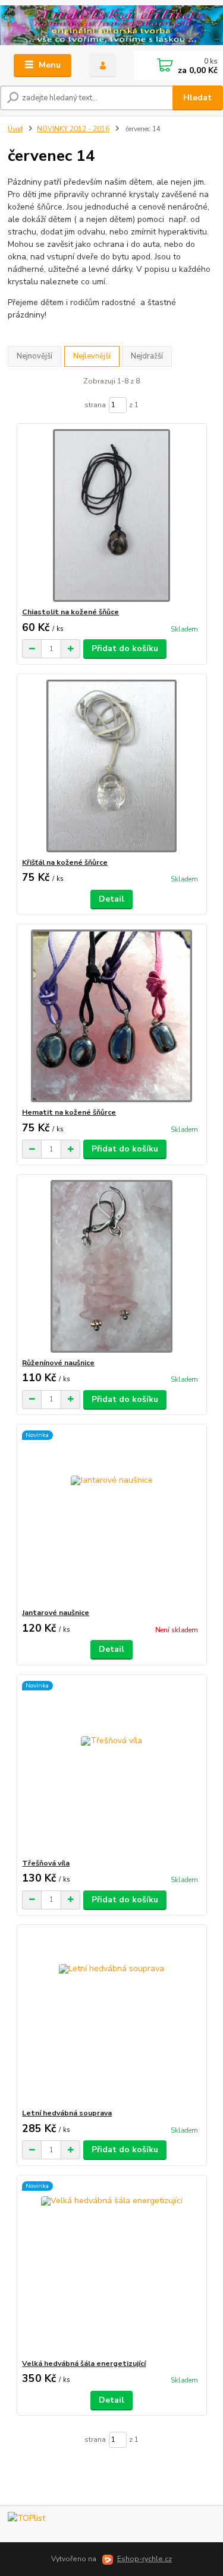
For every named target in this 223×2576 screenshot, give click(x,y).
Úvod (15, 129)
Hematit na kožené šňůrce (69, 1112)
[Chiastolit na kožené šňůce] (111, 515)
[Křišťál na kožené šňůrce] (111, 766)
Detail (111, 899)
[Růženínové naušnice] (111, 1266)
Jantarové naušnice (56, 1613)
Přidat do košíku (125, 648)
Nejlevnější (92, 356)
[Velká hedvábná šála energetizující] (111, 2267)
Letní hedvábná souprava (67, 2113)
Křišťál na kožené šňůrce (65, 862)
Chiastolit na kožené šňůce (70, 612)
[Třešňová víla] (111, 1767)
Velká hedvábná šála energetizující (84, 2364)
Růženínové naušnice (58, 1363)
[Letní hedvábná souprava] (111, 2017)
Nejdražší (147, 356)
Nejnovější (34, 356)
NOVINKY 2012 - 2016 (73, 129)
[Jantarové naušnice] (111, 1516)
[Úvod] (111, 26)
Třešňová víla (46, 1863)
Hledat (197, 98)
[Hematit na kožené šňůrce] (111, 1016)
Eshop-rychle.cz (145, 2559)
